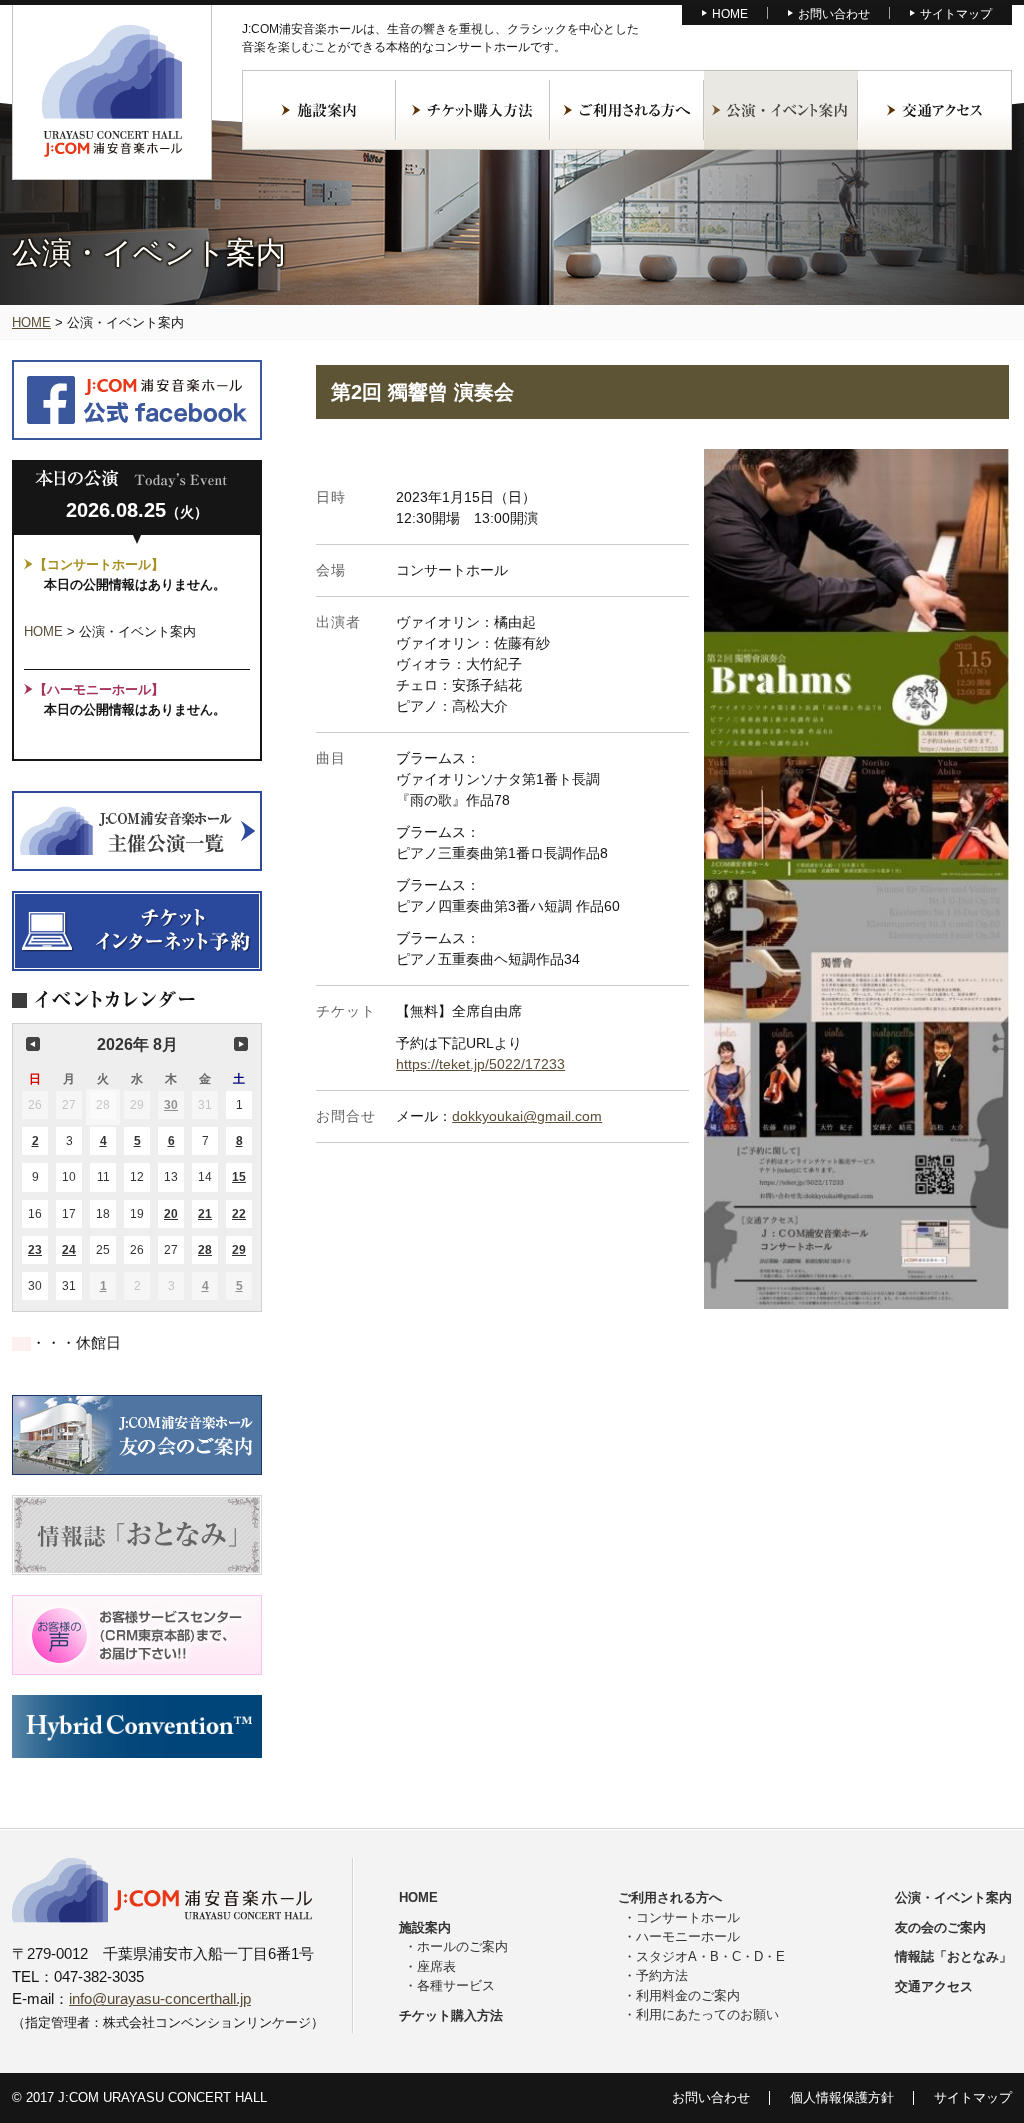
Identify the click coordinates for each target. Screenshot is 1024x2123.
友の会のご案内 (940, 1927)
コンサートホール (688, 1917)
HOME (730, 14)
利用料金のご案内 (688, 1995)
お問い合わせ (834, 14)
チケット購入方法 (473, 110)
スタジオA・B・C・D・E (710, 1956)
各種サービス (456, 1985)
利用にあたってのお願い (707, 2014)
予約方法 (662, 1975)
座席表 (436, 1966)
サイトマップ (956, 14)
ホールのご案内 (462, 1946)
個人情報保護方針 (842, 2097)
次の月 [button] (241, 1044)
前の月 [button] (33, 1044)
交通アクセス (935, 110)
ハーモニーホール (688, 1936)
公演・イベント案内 (781, 110)
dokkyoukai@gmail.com (527, 1116)
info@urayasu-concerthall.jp (160, 1998)
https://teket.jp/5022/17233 (480, 1064)
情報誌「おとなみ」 (953, 1956)
